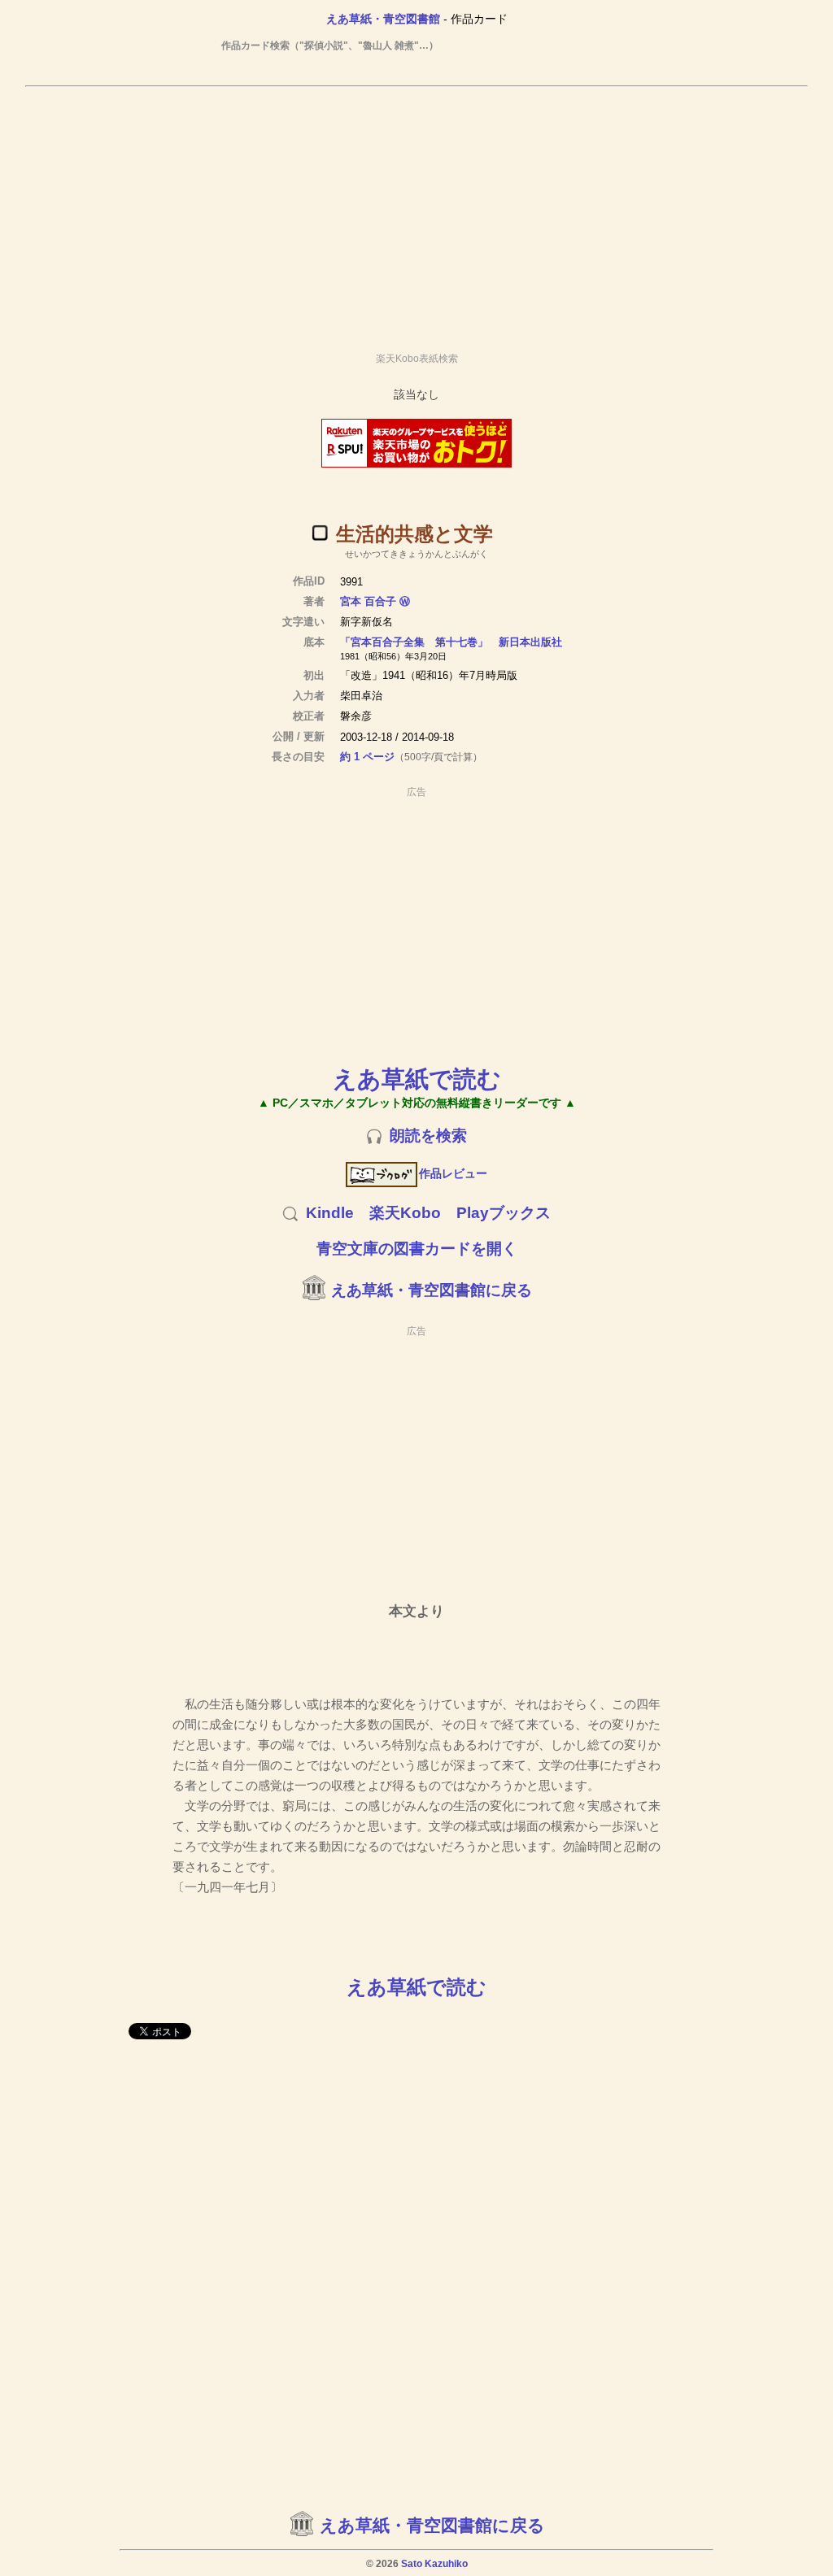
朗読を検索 (428, 1136)
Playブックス (504, 1213)
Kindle (330, 1213)
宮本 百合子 (368, 601)
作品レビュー (453, 1173)
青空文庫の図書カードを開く (417, 1249)
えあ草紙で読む (417, 1079)
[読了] (320, 533)
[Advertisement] (416, 212)
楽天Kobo (405, 1213)
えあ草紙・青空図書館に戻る (432, 1290)
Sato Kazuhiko (434, 2564)
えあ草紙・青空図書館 (383, 19)
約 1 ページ (367, 757)
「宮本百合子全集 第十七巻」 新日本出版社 (451, 642)
